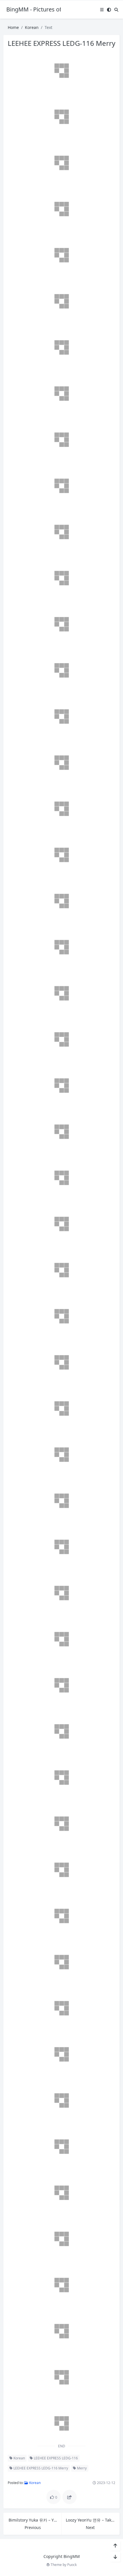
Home (13, 27)
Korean (32, 27)
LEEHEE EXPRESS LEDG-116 (55, 2458)
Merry (81, 2468)
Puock (72, 2565)
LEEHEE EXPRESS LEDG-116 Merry (40, 2468)
